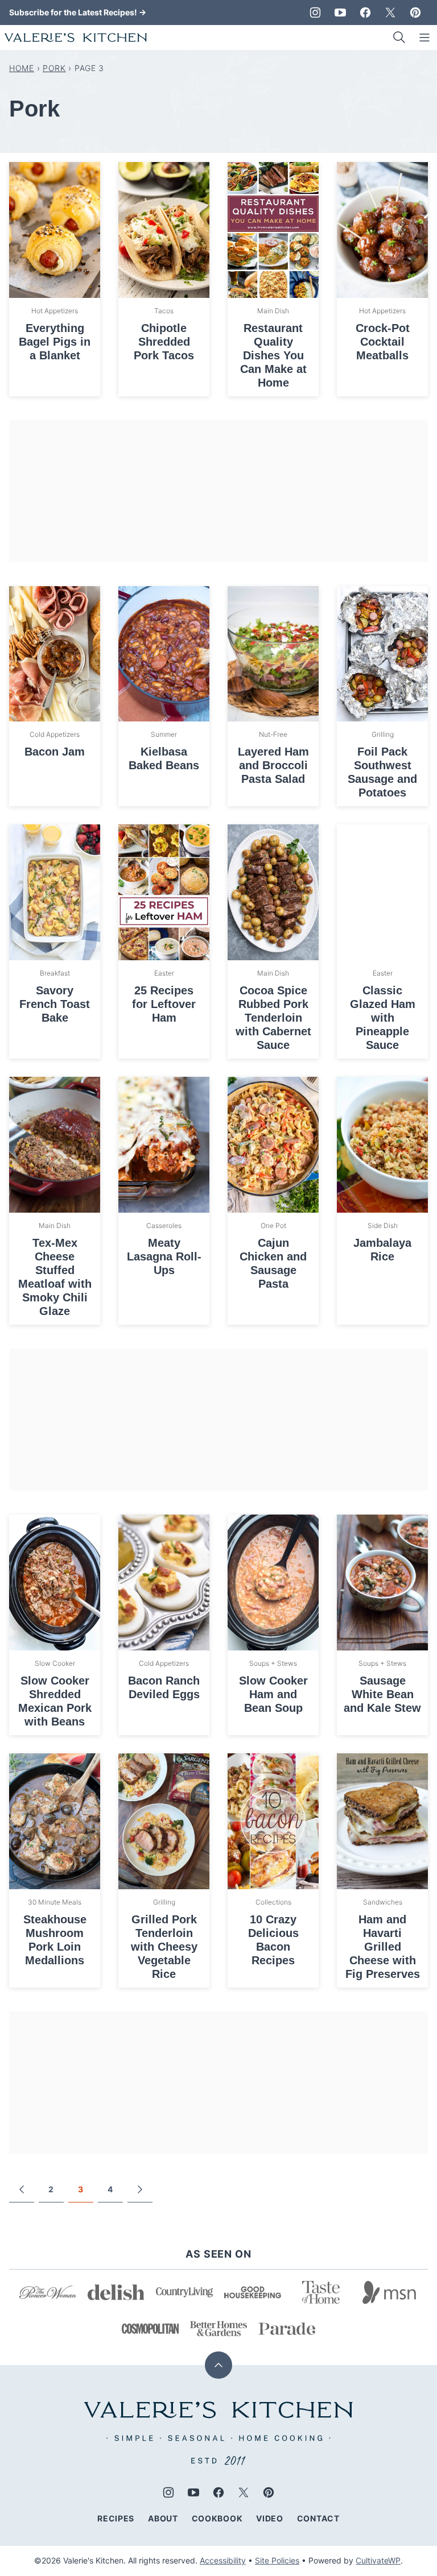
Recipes (116, 2518)
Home (22, 68)
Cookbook (217, 2518)
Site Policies (277, 2560)
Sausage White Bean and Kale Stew (382, 1694)
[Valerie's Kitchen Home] (76, 38)
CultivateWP (378, 2560)
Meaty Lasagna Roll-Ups (164, 1256)
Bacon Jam (55, 752)
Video (270, 2518)
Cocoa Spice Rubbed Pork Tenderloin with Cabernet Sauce (273, 1018)
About (163, 2518)
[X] (390, 13)
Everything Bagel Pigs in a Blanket (55, 342)
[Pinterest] (415, 13)
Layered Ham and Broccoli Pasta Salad (273, 765)
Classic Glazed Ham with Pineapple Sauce (383, 1018)
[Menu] (424, 38)
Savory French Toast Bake (55, 1004)
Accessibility (223, 2560)
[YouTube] (340, 13)
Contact (318, 2518)
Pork (54, 68)
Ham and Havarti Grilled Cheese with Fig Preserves (383, 1947)
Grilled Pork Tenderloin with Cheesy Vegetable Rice (164, 1947)
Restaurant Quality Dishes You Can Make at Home (273, 355)
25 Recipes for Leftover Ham (164, 1004)
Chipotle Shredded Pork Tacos (164, 342)
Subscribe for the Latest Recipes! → (78, 12)
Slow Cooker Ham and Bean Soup (273, 1694)
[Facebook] (365, 13)
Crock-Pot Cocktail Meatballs (383, 342)
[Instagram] (315, 13)
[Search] (399, 38)
